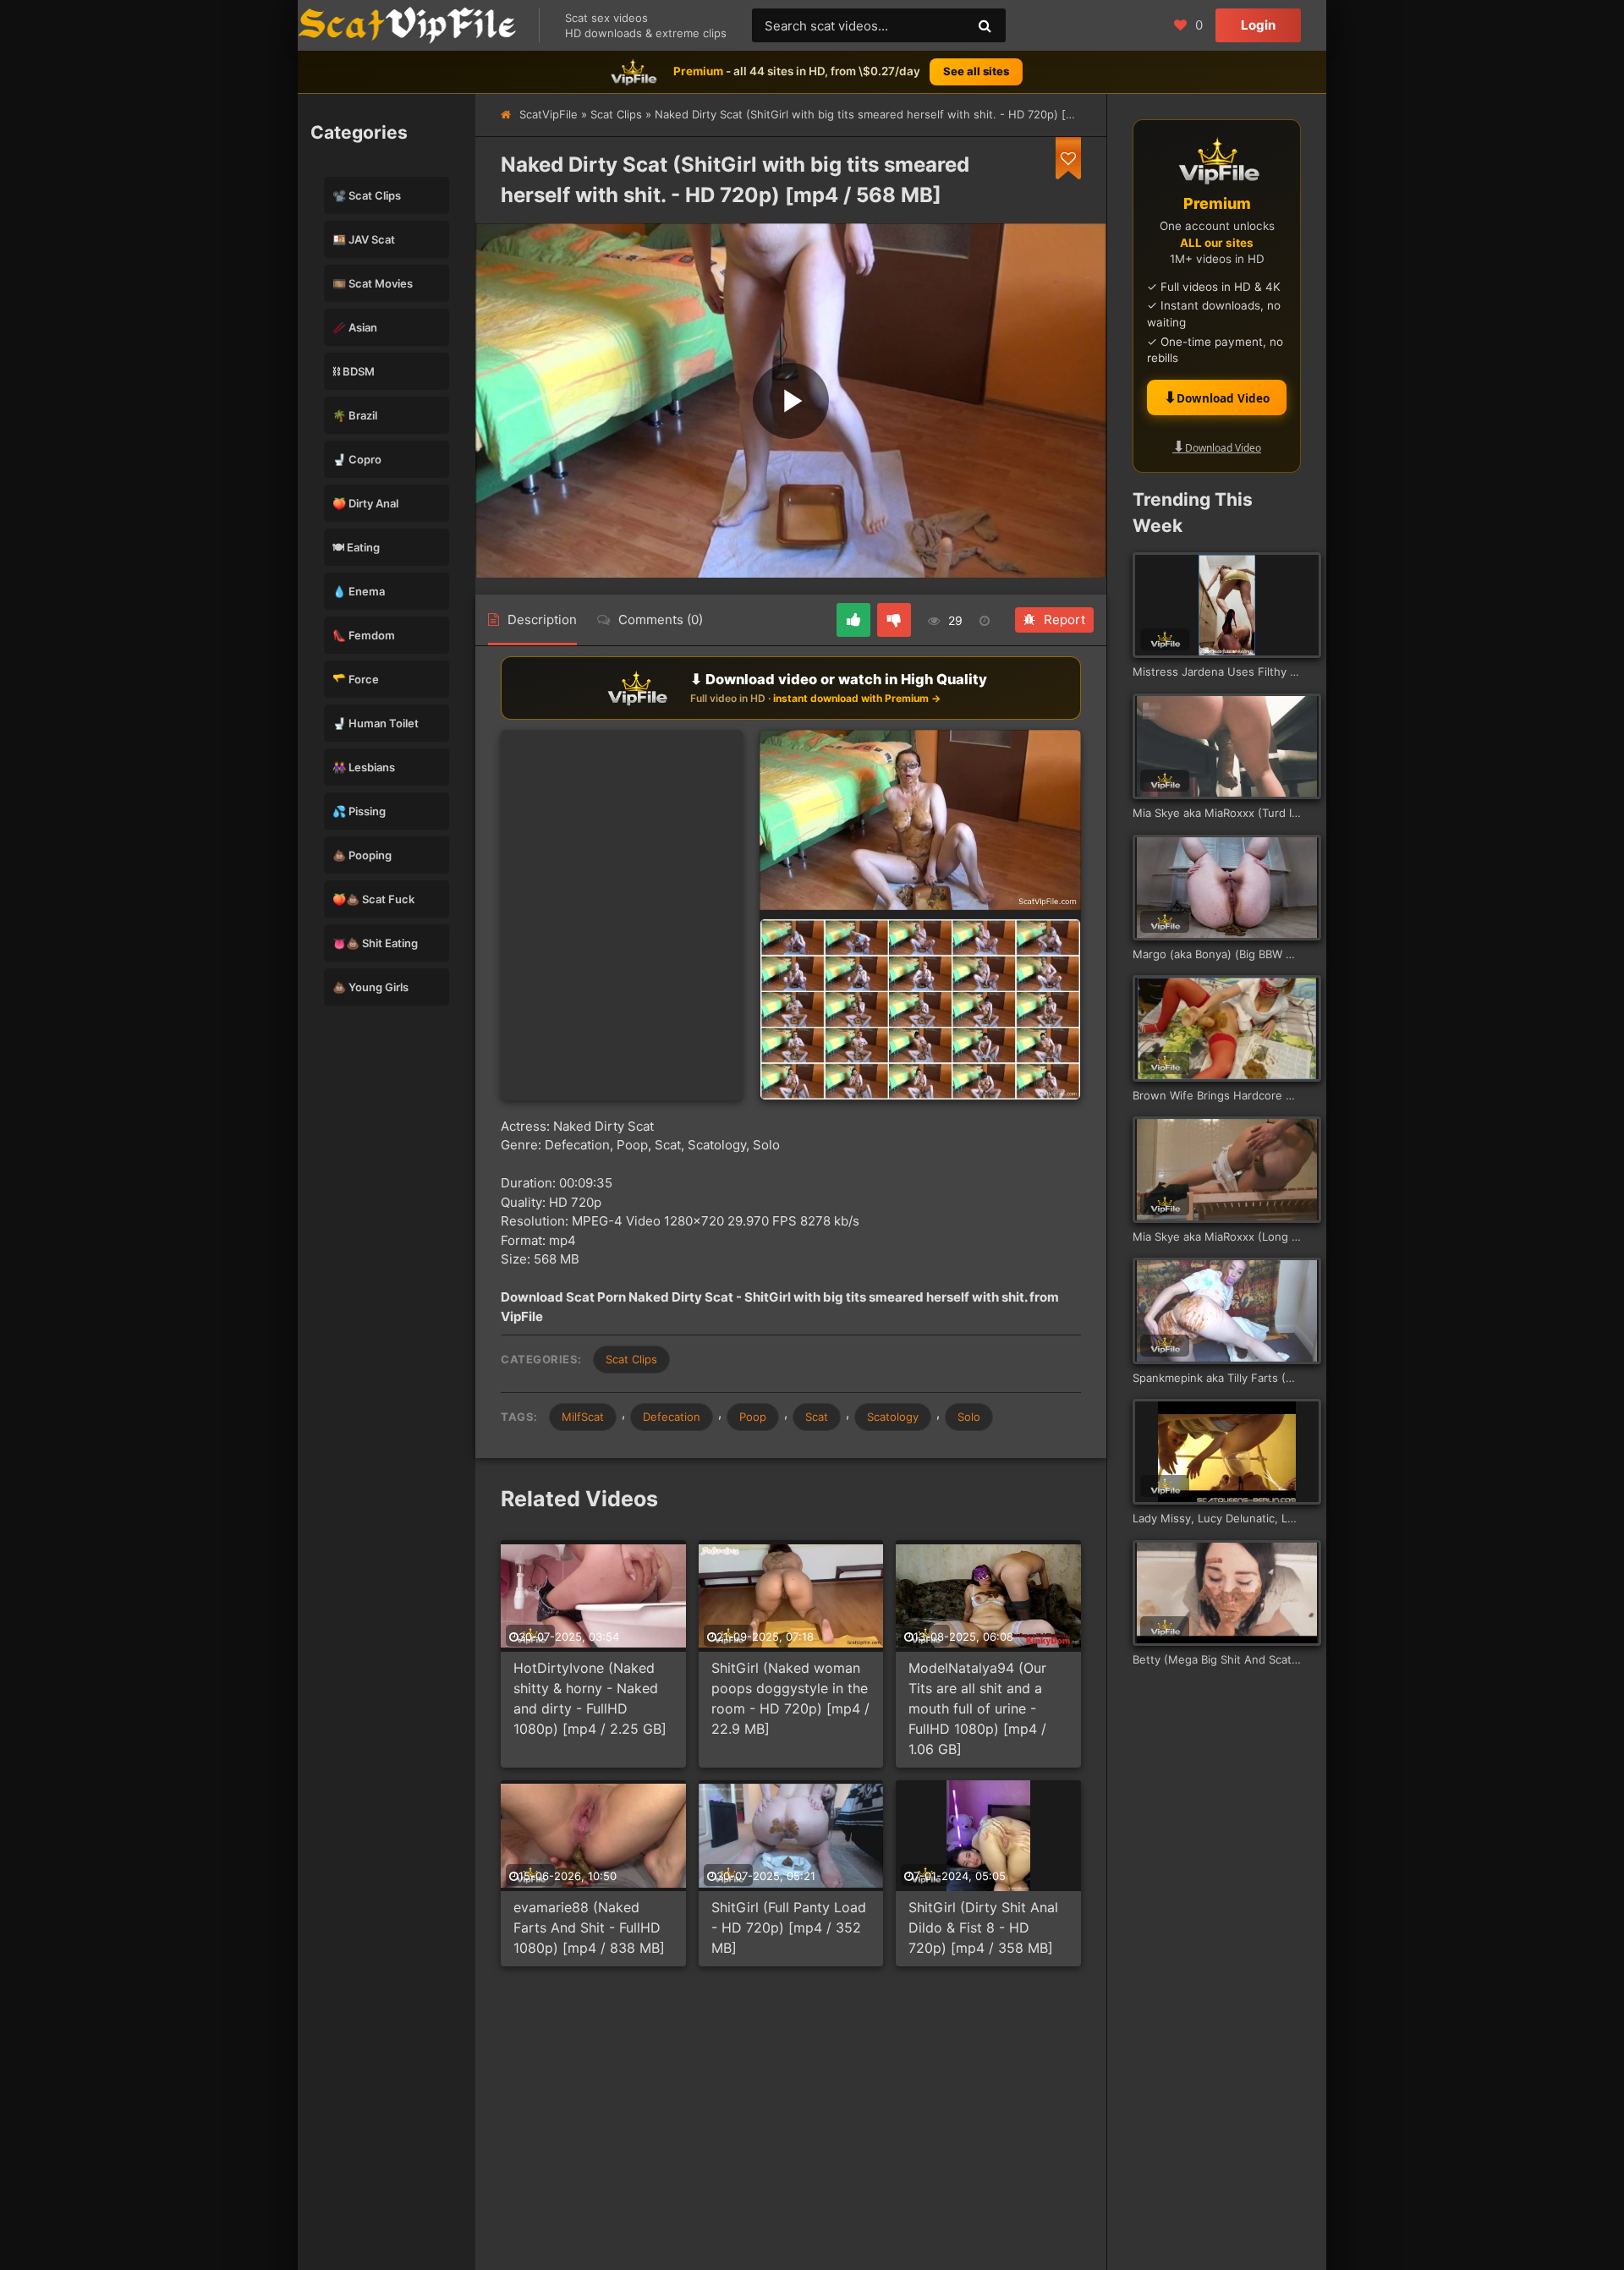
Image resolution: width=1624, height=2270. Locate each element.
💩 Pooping (362, 855)
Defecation (672, 1417)
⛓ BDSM (354, 371)
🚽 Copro (357, 459)
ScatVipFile (549, 114)
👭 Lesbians (364, 767)
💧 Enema (359, 591)
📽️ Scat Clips (367, 195)
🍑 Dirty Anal (365, 503)
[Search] (985, 25)
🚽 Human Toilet (376, 723)
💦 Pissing (359, 811)
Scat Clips (616, 114)
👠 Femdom (364, 635)
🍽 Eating (356, 547)
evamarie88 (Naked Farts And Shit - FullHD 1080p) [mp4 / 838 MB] (589, 1927)
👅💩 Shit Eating (375, 943)
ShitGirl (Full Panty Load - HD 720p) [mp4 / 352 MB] (789, 1927)
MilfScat (583, 1417)
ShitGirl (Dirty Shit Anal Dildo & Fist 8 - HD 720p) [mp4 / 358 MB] (983, 1927)
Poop (753, 1417)
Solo (969, 1417)
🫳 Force (356, 679)
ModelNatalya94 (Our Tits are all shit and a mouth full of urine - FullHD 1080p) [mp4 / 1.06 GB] (977, 1708)
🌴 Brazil (355, 415)
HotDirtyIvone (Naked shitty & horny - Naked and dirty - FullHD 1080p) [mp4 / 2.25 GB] (590, 1698)
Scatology (893, 1417)
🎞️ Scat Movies (373, 283)
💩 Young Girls (370, 987)
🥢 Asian (355, 327)
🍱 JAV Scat (364, 239)
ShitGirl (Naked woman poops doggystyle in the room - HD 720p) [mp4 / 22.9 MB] (790, 1698)
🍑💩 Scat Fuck (373, 899)
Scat (817, 1417)
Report (1064, 620)
